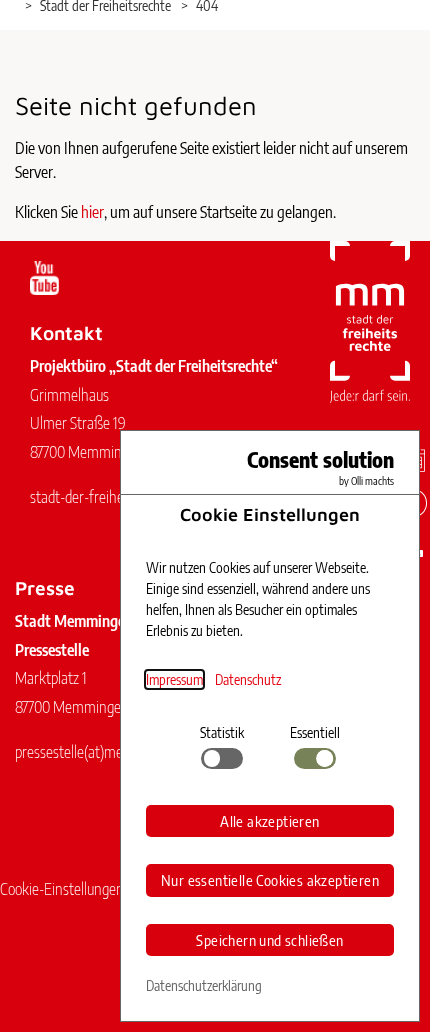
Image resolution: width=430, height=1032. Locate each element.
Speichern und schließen (269, 940)
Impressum (174, 679)
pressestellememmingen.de (106, 752)
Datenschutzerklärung (204, 985)
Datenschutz (248, 679)
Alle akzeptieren (269, 821)
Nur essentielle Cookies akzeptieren (270, 880)
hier (92, 212)
